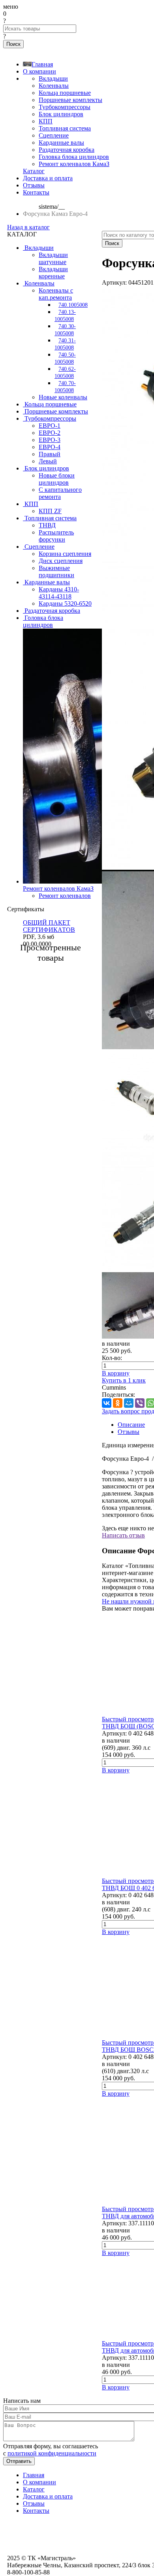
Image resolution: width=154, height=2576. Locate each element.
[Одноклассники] (118, 1403)
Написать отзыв (123, 1535)
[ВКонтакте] (107, 1403)
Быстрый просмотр (128, 1719)
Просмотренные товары (51, 953)
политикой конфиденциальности (52, 2453)
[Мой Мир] (129, 1403)
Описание (131, 1425)
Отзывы (129, 1432)
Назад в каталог (28, 227)
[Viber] (140, 1403)
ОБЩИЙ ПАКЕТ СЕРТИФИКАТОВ (49, 926)
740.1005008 (73, 305)
